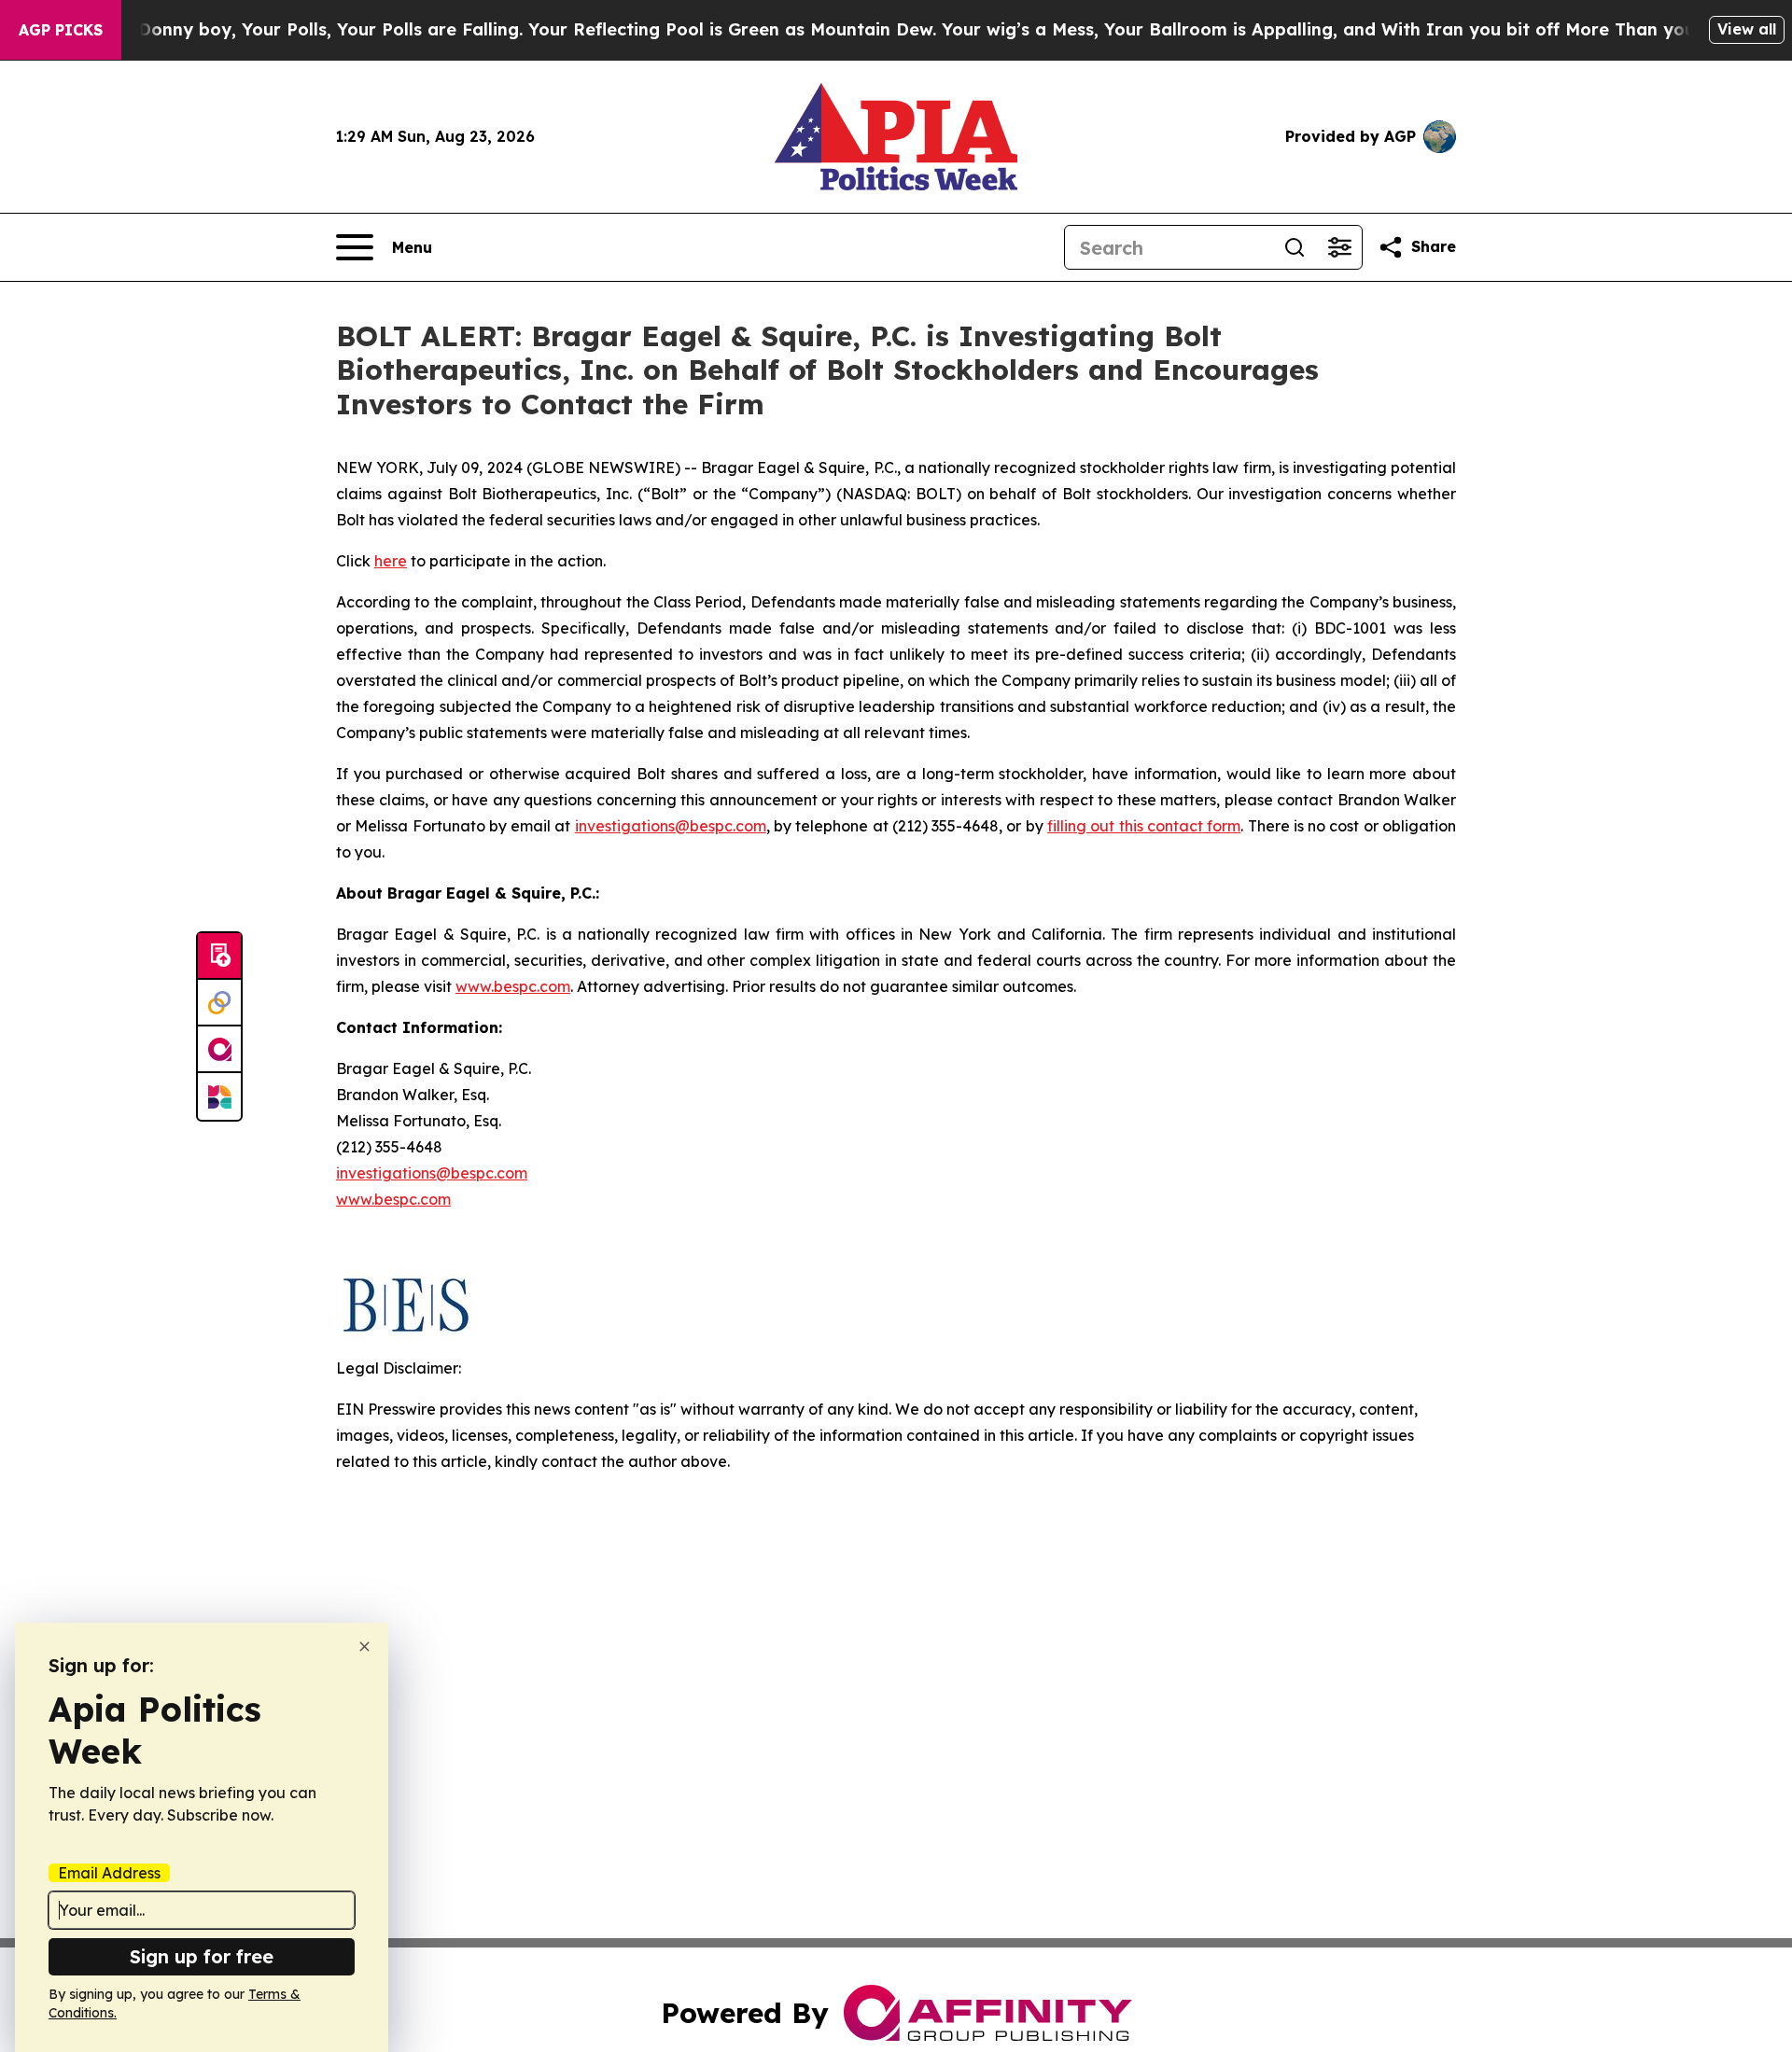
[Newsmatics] (219, 1096)
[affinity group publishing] (219, 1050)
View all (1747, 29)
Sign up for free (202, 1956)
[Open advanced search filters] (1339, 247)
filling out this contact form (1144, 826)
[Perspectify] (219, 1003)
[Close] (364, 1647)
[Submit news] (219, 956)
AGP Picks (61, 30)
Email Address (109, 1873)
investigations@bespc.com (671, 826)
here (391, 561)
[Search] (1295, 247)
